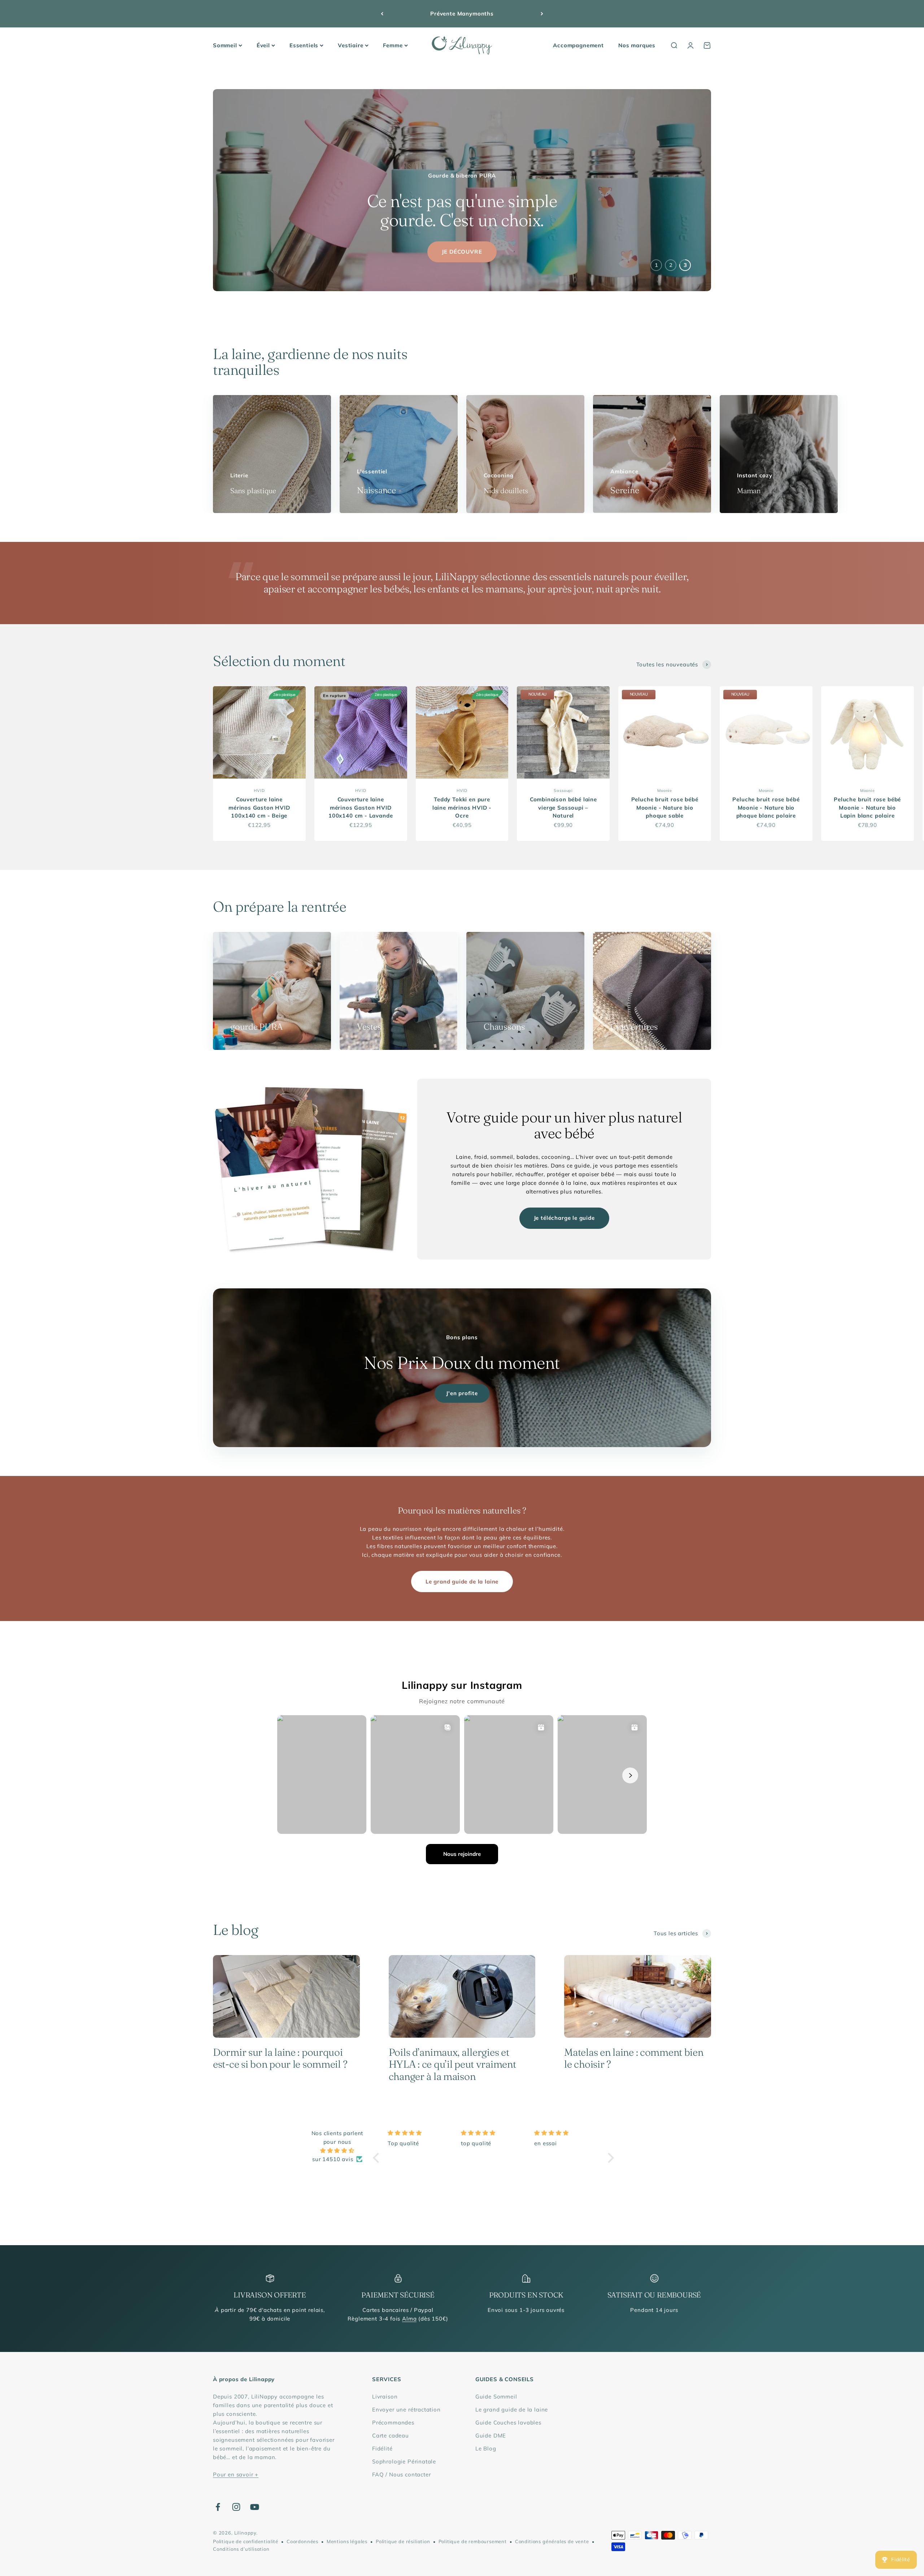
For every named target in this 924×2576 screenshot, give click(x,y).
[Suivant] (542, 14)
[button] (378, 2157)
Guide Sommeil (496, 2397)
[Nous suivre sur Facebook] (218, 2507)
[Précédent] (382, 14)
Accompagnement (578, 45)
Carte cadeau (391, 2435)
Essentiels (304, 45)
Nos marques (637, 45)
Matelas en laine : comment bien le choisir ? (634, 2058)
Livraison (385, 2397)
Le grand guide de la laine (462, 1581)
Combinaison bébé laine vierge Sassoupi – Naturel (563, 807)
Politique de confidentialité (246, 2541)
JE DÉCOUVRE (462, 252)
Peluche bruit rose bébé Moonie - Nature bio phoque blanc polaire (766, 807)
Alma (409, 2319)
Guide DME (491, 2435)
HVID (259, 790)
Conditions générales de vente (552, 2541)
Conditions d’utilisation (241, 2549)
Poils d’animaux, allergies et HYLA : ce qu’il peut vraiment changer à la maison (452, 2064)
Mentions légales (347, 2541)
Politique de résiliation (403, 2541)
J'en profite (462, 1393)
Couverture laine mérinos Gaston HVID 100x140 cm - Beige (259, 807)
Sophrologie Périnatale (404, 2461)
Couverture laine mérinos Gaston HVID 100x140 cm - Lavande (361, 807)
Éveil (263, 45)
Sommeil (225, 45)
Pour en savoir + (236, 2474)
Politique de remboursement (473, 2541)
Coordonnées (302, 2541)
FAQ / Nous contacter (402, 2474)
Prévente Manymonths (462, 14)
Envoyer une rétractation (406, 2409)
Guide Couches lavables (508, 2422)
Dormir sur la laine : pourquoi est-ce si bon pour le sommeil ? (280, 2058)
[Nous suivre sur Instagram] (236, 2507)
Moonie (665, 790)
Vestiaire (350, 45)
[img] (337, 2151)
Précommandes (393, 2422)
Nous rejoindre (462, 1854)
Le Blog (486, 2448)
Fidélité (382, 2448)
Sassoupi (563, 790)
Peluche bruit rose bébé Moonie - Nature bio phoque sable (665, 807)
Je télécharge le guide (564, 1218)
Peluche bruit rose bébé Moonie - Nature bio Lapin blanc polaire (867, 807)
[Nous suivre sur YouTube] (255, 2507)
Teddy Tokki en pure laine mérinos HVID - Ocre (462, 807)
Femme (393, 45)
